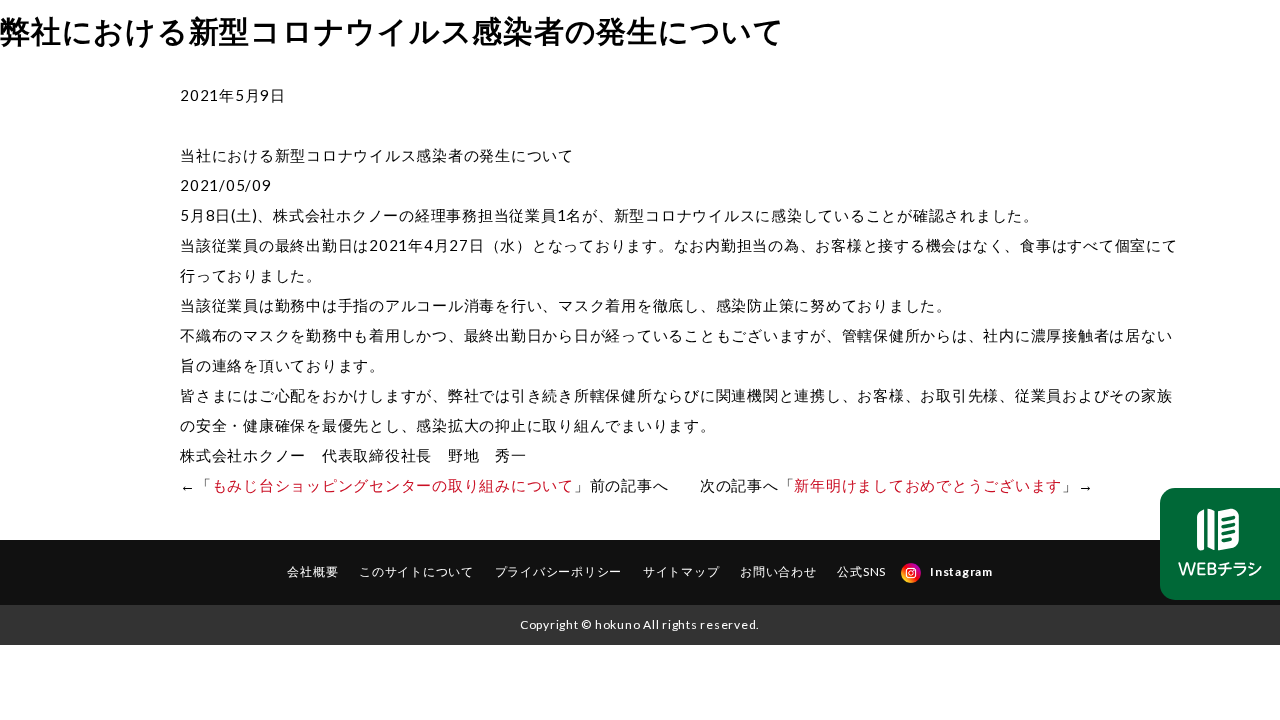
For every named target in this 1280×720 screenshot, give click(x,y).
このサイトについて (416, 571)
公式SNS (861, 571)
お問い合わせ (778, 571)
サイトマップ (681, 571)
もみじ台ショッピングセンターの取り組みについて (393, 485)
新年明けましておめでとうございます (928, 485)
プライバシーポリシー (559, 571)
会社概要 (312, 571)
